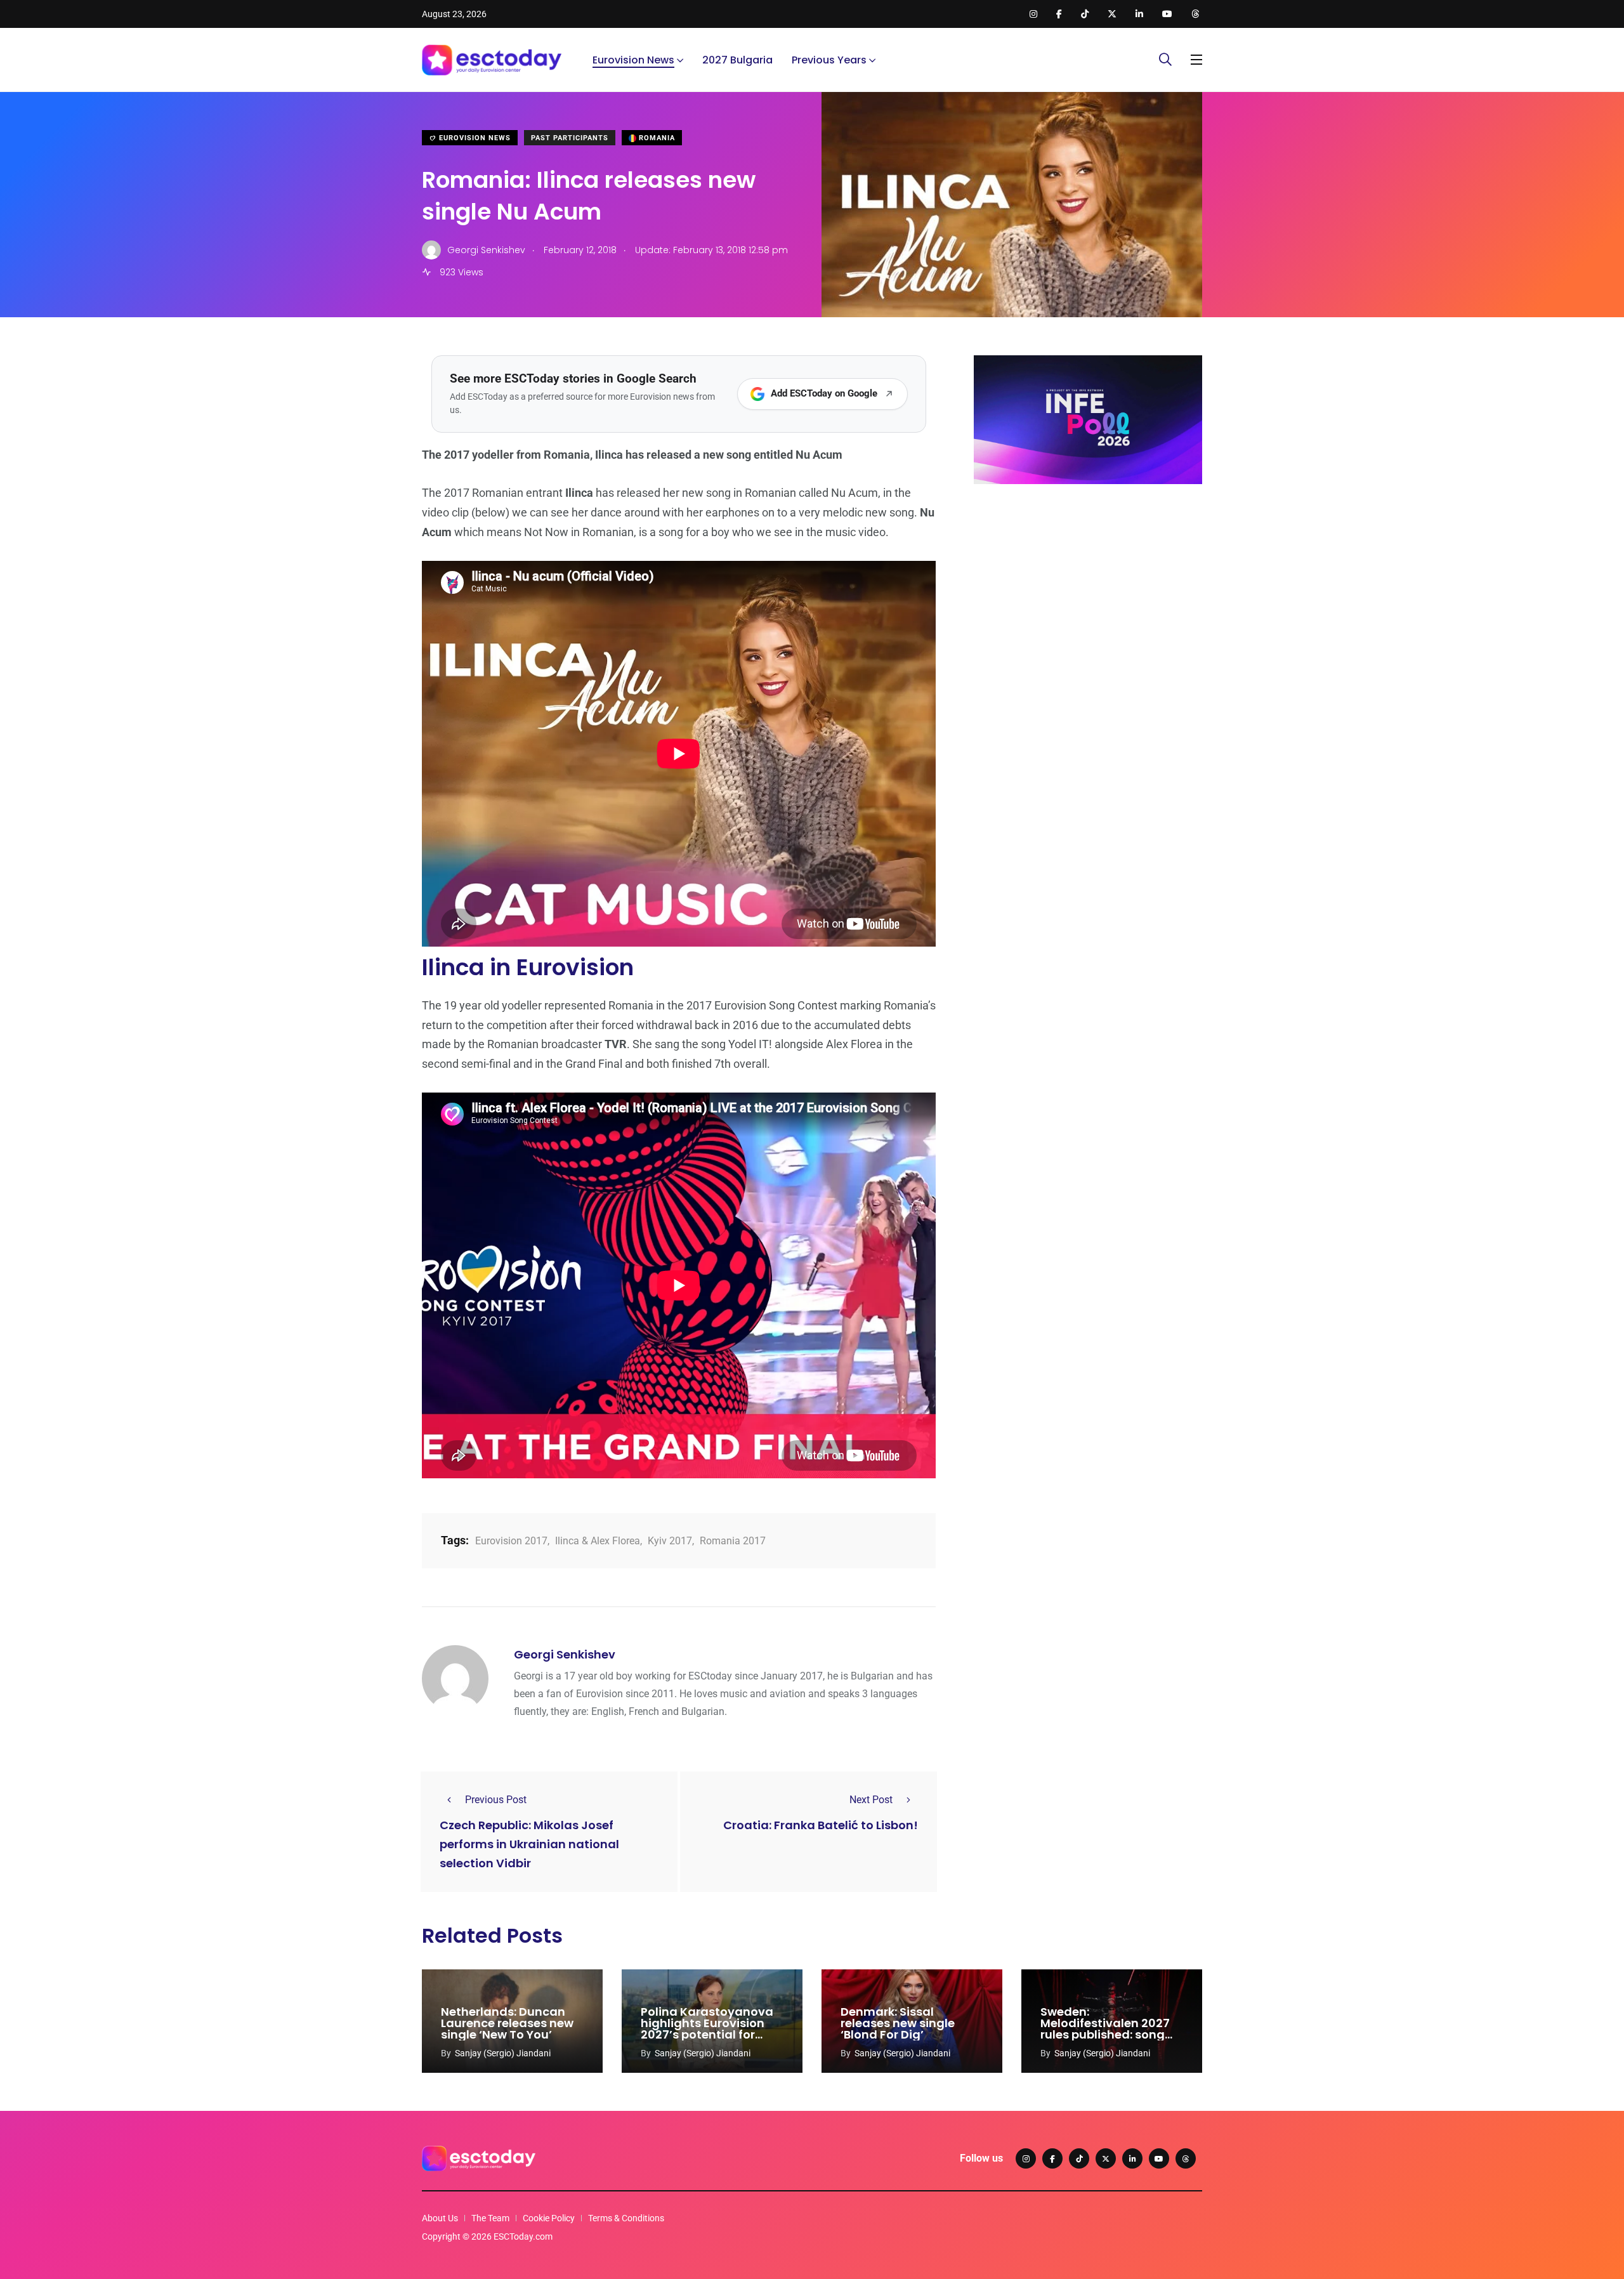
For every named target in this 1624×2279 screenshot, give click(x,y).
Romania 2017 (733, 1541)
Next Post (871, 1800)
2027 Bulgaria (737, 60)
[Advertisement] (1088, 592)
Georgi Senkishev (565, 1654)
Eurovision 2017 (511, 1541)
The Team (490, 2218)
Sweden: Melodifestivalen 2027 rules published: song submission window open (1105, 2034)
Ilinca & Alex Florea (598, 1541)
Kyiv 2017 (670, 1541)
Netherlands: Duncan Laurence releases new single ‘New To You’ (507, 2023)
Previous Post (496, 1800)
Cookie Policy (549, 2218)
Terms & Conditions (626, 2218)
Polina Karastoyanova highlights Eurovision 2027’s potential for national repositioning (707, 2029)
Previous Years (829, 60)
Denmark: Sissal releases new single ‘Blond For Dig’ (898, 2023)
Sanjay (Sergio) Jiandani (503, 2053)
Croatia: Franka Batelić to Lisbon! (821, 1825)
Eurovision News (633, 60)
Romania (656, 138)
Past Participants (570, 138)
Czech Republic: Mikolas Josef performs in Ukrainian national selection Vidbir (529, 1844)
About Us (440, 2218)
